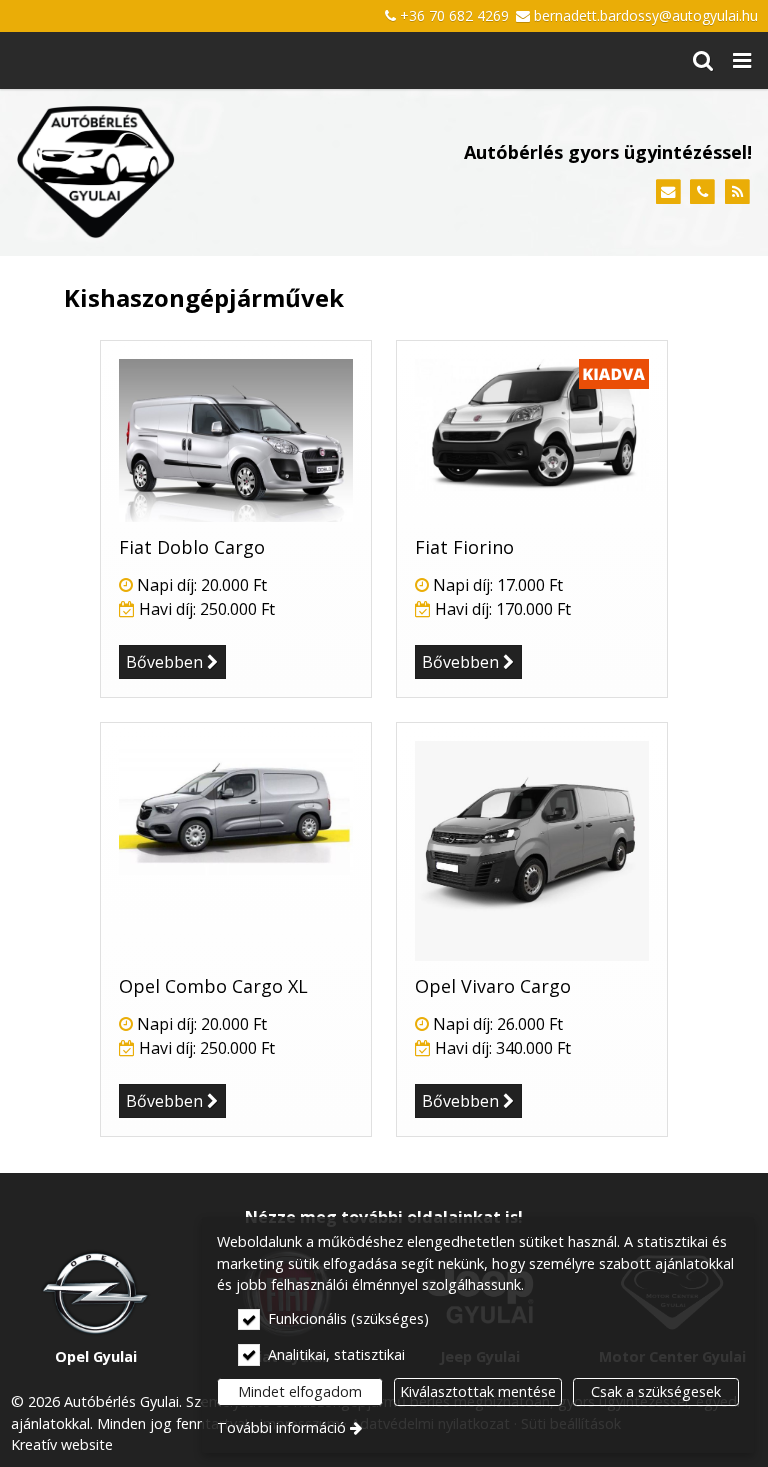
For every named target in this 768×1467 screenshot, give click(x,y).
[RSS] (737, 192)
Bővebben (164, 662)
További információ (281, 1427)
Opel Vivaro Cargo (493, 986)
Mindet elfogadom (300, 1391)
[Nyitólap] (161, 172)
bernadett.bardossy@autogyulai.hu (646, 15)
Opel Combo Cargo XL (213, 986)
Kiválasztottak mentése (478, 1391)
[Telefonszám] (702, 192)
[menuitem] (703, 60)
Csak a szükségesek (656, 1391)
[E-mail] (668, 192)
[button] (742, 60)
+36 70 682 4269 (454, 15)
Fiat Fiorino (464, 547)
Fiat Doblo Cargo (192, 547)
